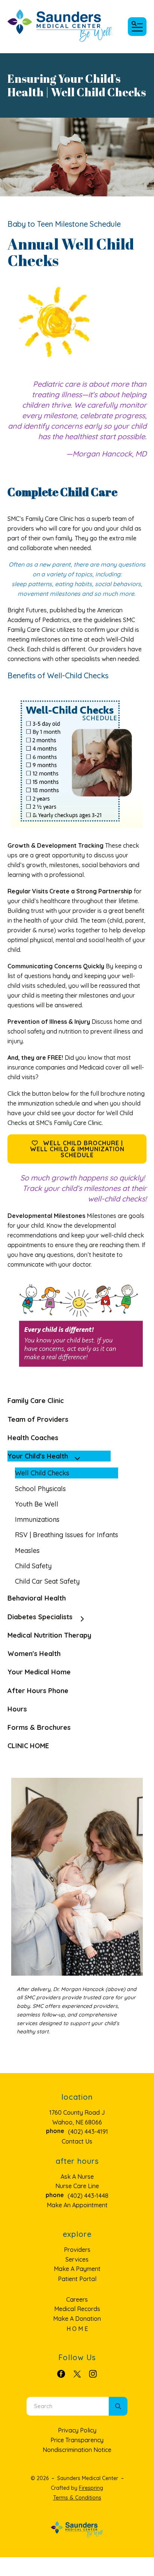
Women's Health (34, 1654)
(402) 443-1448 (88, 2196)
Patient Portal (77, 2279)
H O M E (77, 2329)
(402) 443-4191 (88, 2132)
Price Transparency (77, 2440)
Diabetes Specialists (40, 1617)
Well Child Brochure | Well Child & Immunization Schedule (77, 1149)
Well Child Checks (42, 1473)
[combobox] (68, 2406)
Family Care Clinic (36, 1401)
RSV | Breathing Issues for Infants (67, 1535)
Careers (77, 2299)
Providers (77, 2250)
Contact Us (77, 2141)
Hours (17, 1709)
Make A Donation (77, 2319)
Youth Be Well (37, 1504)
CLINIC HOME (28, 1746)
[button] (137, 27)
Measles (27, 1551)
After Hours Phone (38, 1691)
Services (77, 2259)
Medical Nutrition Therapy (49, 1635)
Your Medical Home (39, 1672)
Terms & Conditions (77, 2498)
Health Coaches (33, 1438)
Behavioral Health (37, 1598)
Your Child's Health (38, 1456)
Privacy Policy (77, 2430)
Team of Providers (38, 1419)
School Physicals (40, 1489)
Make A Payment (77, 2269)
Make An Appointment (77, 2205)
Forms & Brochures (39, 1727)
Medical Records (77, 2309)
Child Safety (33, 1566)
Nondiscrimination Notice (77, 2450)
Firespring (91, 2488)
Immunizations (37, 1519)
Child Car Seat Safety (47, 1581)
